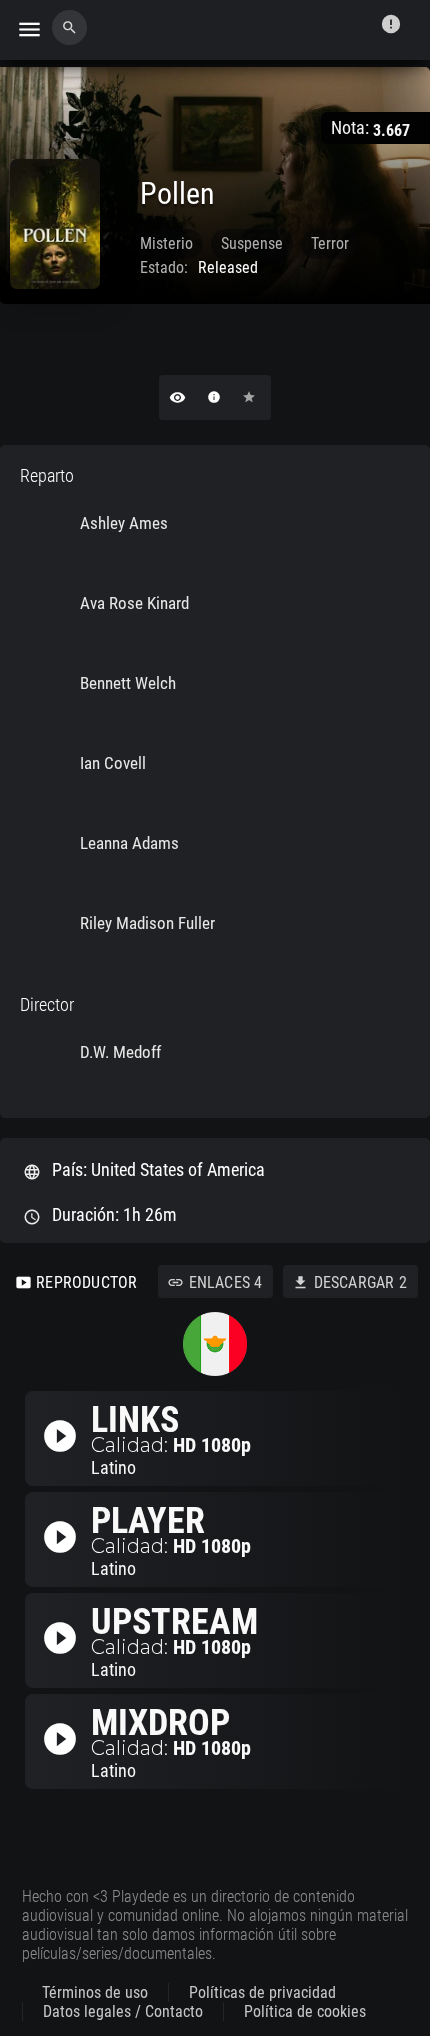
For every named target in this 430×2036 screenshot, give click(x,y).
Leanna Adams (129, 843)
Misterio (166, 243)
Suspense (252, 243)
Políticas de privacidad (262, 1992)
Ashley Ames (124, 523)
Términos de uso (95, 1992)
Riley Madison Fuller (147, 923)
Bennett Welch (128, 683)
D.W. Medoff (120, 1052)
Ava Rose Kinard (134, 603)
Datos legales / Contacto (123, 2011)
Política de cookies (305, 2011)
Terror (330, 243)
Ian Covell (113, 763)
